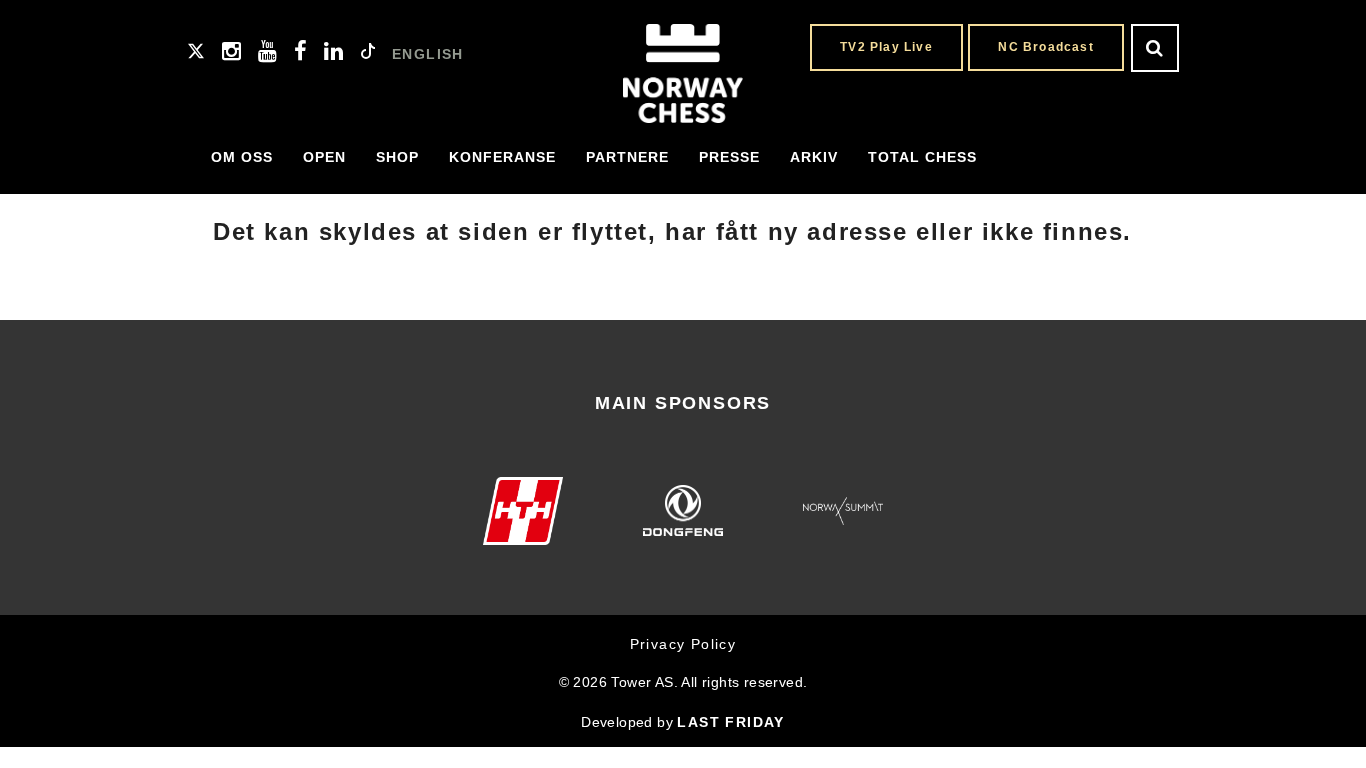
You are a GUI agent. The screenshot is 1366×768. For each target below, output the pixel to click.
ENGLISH (428, 54)
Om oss (242, 157)
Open (324, 157)
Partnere (627, 157)
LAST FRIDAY (730, 722)
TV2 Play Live (886, 47)
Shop (397, 157)
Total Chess (922, 157)
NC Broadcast (1045, 47)
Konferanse (502, 157)
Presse (729, 157)
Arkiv (814, 157)
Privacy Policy (683, 644)
